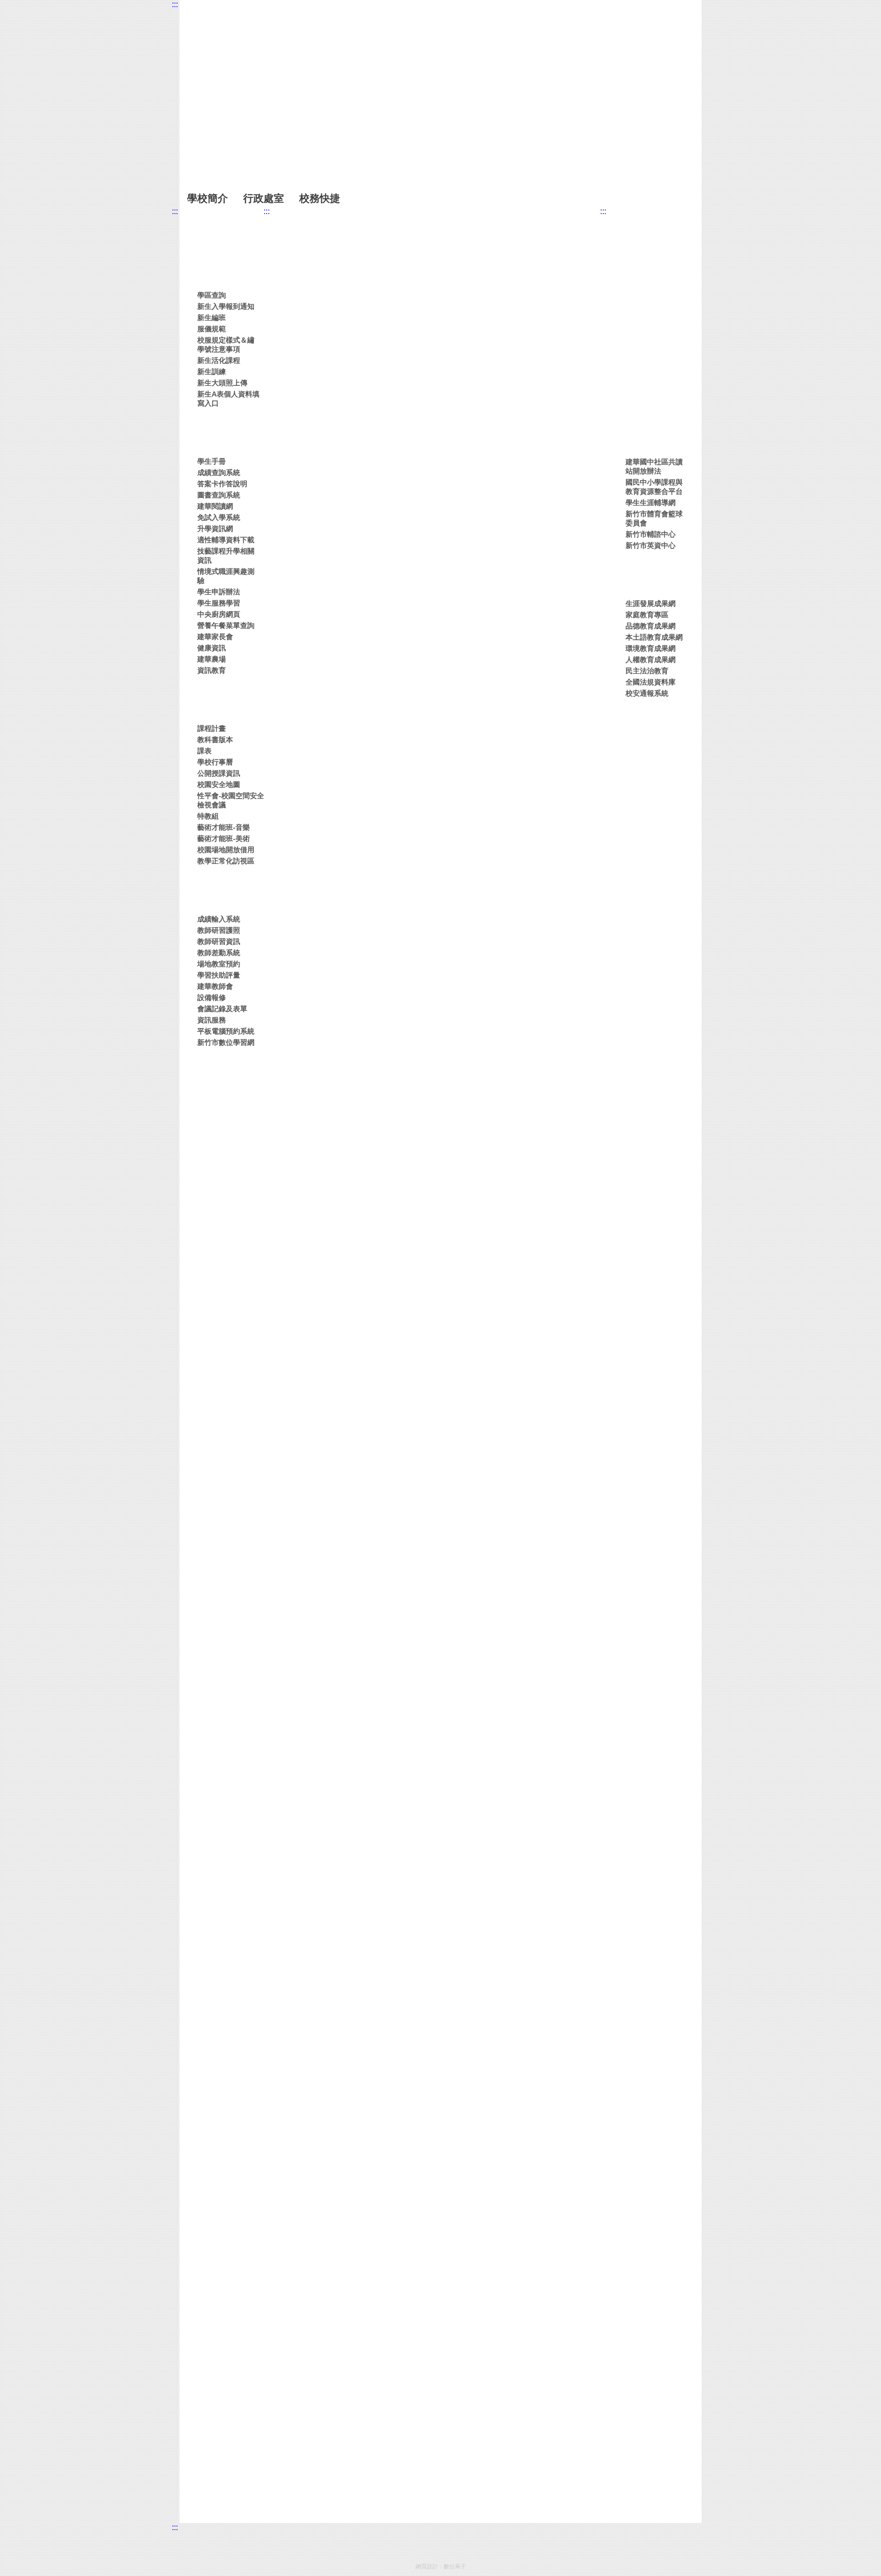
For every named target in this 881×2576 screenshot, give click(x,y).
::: (175, 4)
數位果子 (455, 2566)
